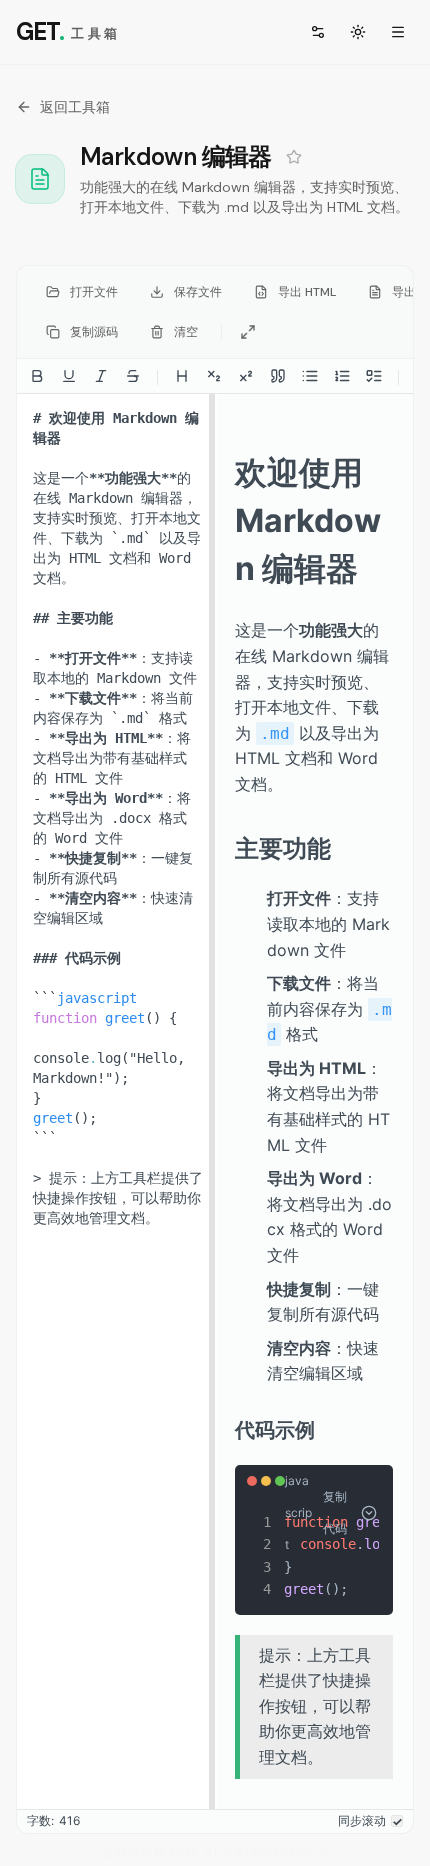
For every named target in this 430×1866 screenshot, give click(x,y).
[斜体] (101, 376)
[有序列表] (342, 376)
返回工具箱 (75, 107)
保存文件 (198, 292)
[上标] (246, 376)
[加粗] (37, 376)
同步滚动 (362, 1821)
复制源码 (94, 332)
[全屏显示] (248, 332)
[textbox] (116, 1101)
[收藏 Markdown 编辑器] (294, 157)
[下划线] (69, 376)
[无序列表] (310, 376)
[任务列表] (374, 376)
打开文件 (94, 292)
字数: (40, 1821)
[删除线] (133, 376)
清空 (186, 332)
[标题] (182, 376)
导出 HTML (307, 292)
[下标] (214, 376)
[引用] (278, 376)
